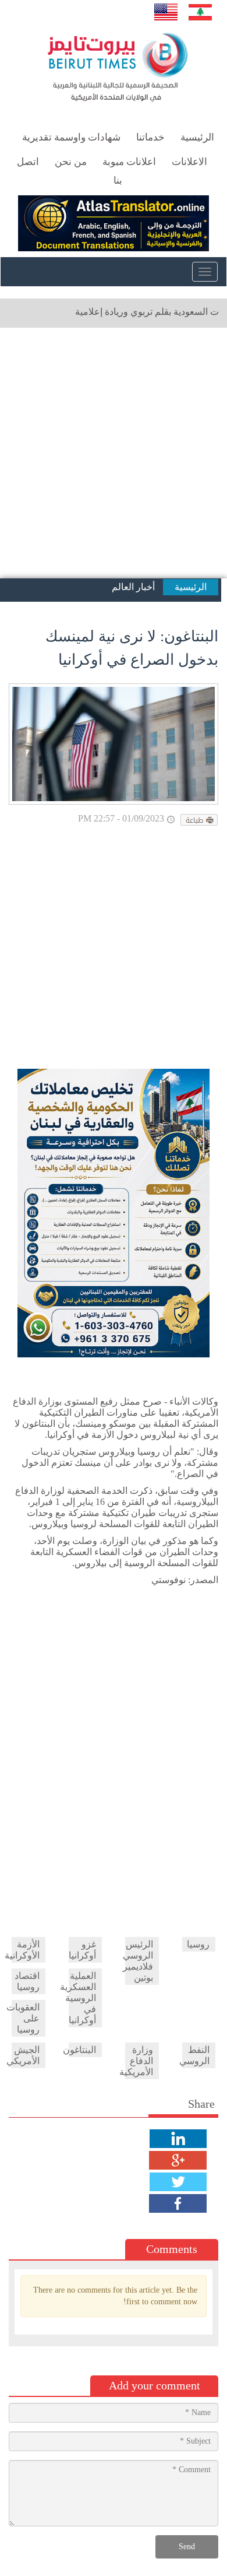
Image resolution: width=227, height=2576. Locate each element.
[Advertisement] (114, 453)
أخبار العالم (133, 587)
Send (187, 2547)
